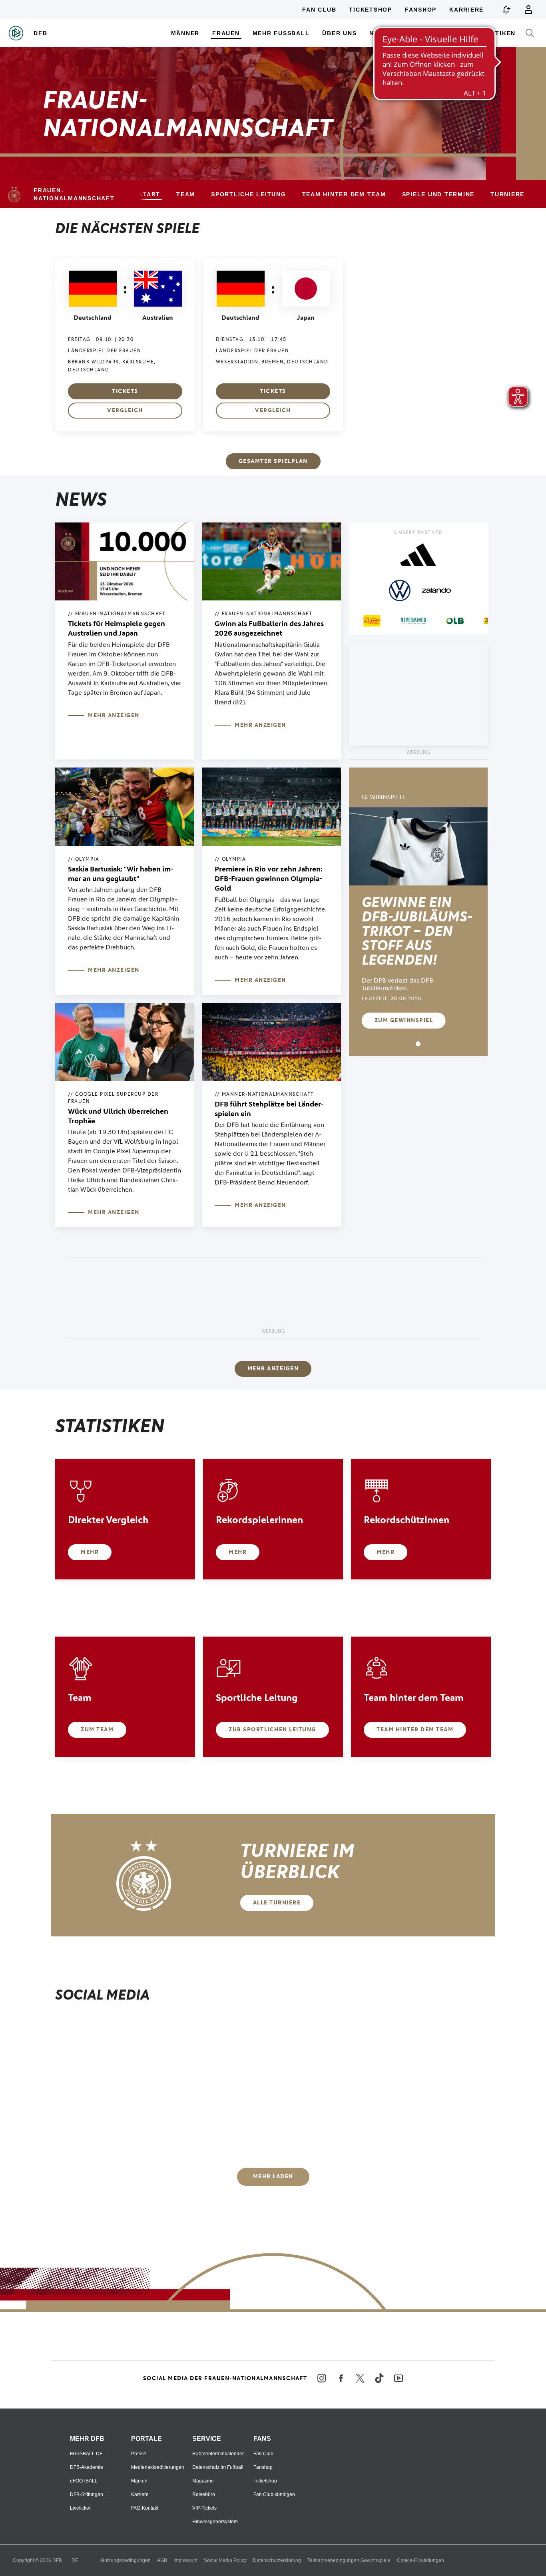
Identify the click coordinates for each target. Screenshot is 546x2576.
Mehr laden (273, 2176)
